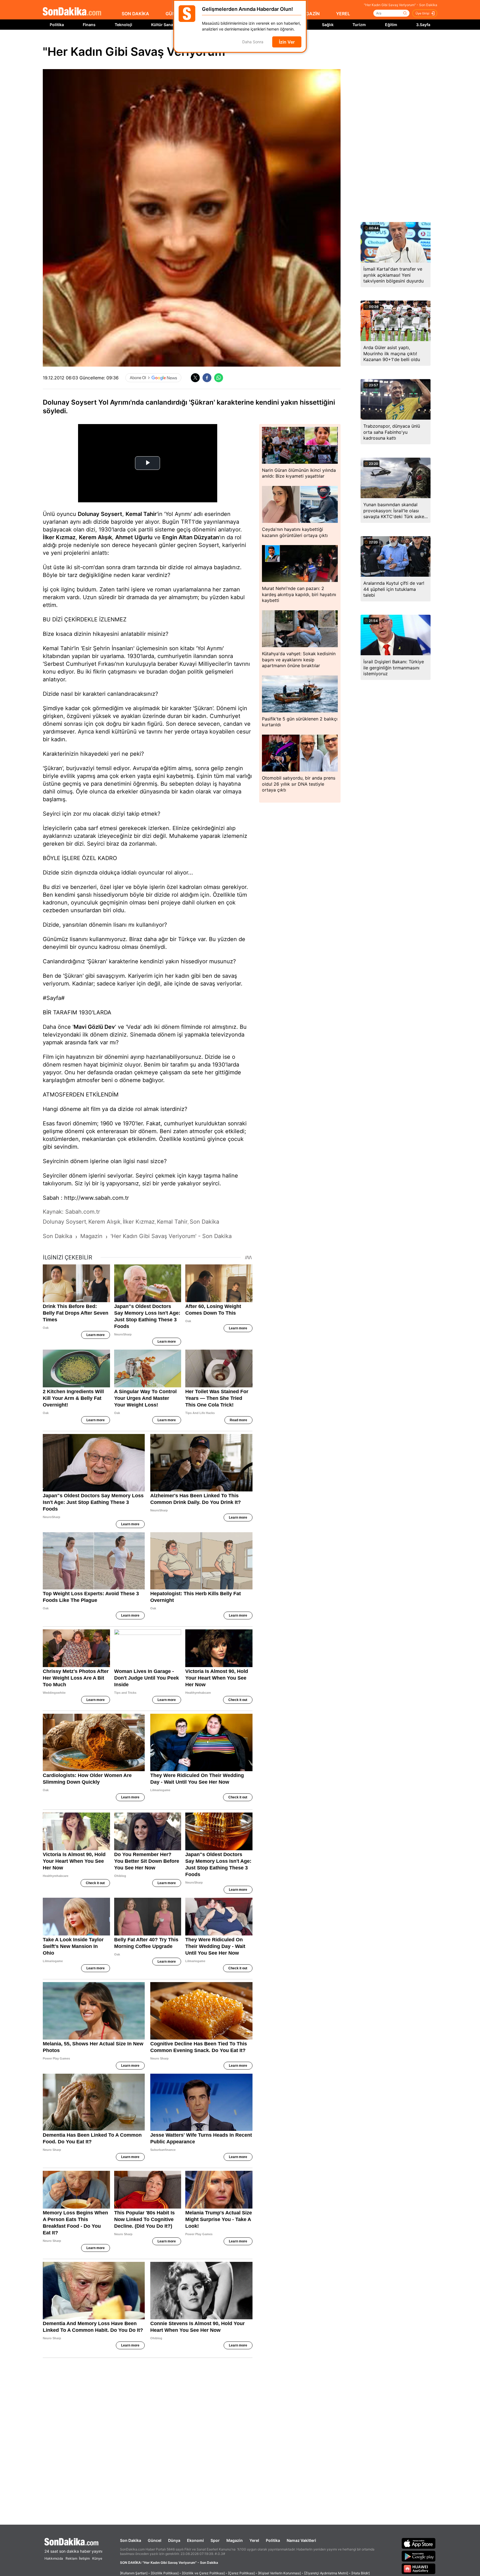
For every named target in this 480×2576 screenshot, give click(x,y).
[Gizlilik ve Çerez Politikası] (203, 2573)
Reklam (71, 2558)
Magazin (235, 2540)
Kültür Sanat (163, 25)
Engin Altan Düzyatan (191, 537)
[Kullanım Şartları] (134, 2573)
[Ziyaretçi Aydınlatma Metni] (326, 2573)
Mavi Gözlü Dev (94, 1027)
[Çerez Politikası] (241, 2573)
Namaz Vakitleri (301, 2540)
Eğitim (391, 25)
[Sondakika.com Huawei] (419, 2569)
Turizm (359, 25)
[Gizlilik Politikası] (165, 2573)
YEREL (343, 14)
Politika (57, 25)
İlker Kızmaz (59, 537)
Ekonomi (195, 2540)
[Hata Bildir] (361, 2573)
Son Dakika (131, 2540)
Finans (89, 25)
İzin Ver (287, 42)
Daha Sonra (253, 42)
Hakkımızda (54, 2558)
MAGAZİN (309, 14)
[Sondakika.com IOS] (419, 2543)
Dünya (174, 2540)
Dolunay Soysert (100, 514)
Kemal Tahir (141, 514)
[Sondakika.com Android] (419, 2556)
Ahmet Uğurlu (134, 537)
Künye (97, 2558)
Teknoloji (123, 25)
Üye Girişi (422, 13)
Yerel (254, 2540)
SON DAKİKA (135, 14)
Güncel (155, 2540)
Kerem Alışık (95, 537)
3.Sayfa (423, 25)
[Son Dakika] (72, 12)
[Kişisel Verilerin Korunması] (279, 2573)
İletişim (84, 2558)
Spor (215, 2540)
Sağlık (328, 25)
